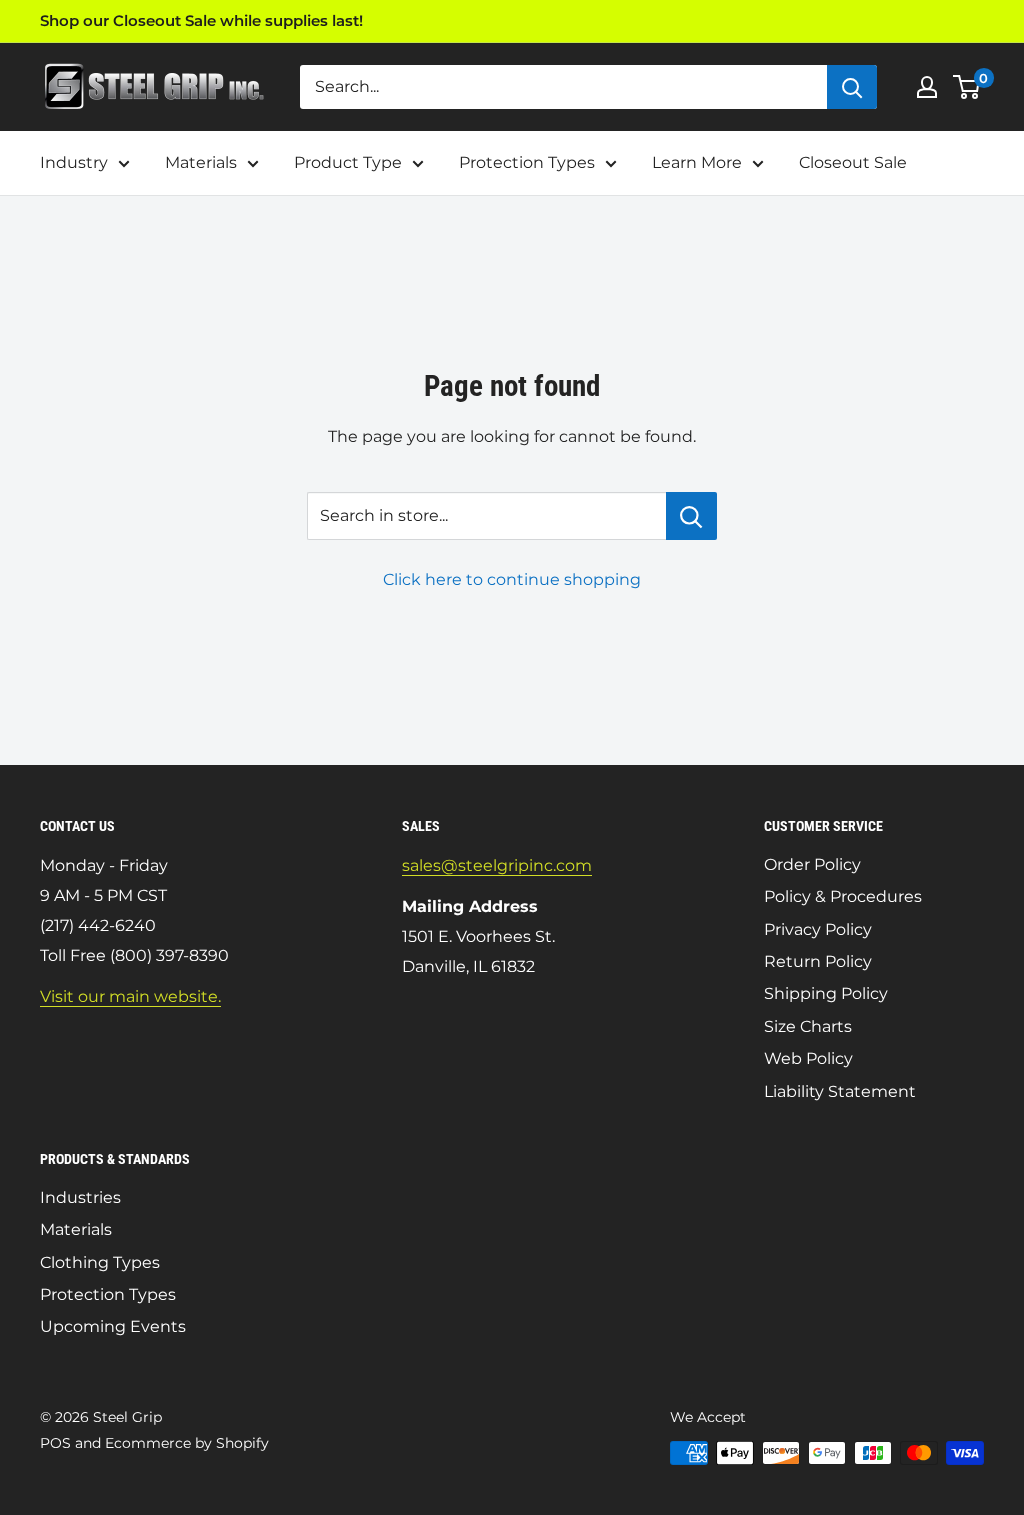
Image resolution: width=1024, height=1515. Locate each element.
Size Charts (808, 1026)
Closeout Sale (853, 162)
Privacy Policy (818, 929)
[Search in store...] (691, 516)
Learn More (697, 162)
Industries (80, 1197)
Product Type (348, 162)
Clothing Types (100, 1262)
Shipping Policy (826, 993)
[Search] (852, 87)
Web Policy (808, 1058)
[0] (967, 87)
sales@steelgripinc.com (497, 865)
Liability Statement (840, 1091)
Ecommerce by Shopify (187, 1443)
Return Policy (818, 961)
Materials (201, 162)
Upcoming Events (113, 1326)
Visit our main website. (130, 996)
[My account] (927, 87)
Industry (74, 162)
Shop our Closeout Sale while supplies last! (201, 20)
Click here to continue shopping (512, 579)
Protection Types (527, 162)
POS (55, 1443)
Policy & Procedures (843, 896)
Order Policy (812, 864)
